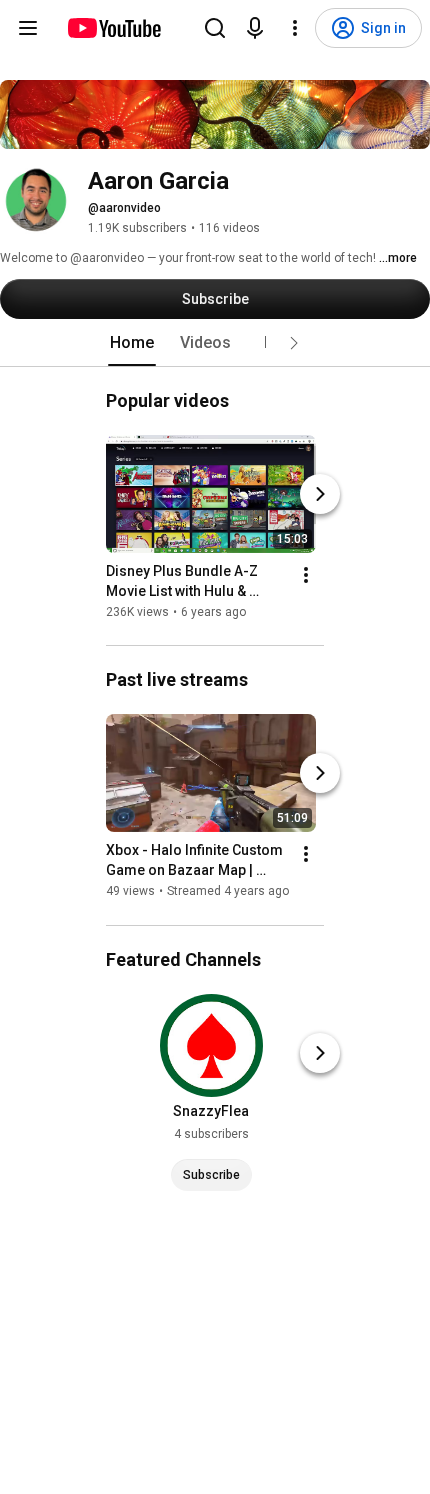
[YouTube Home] (113, 28)
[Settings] (295, 28)
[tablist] (215, 343)
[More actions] (306, 575)
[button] (294, 343)
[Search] (215, 28)
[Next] (320, 494)
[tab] (132, 343)
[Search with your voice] (255, 28)
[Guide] (28, 28)
